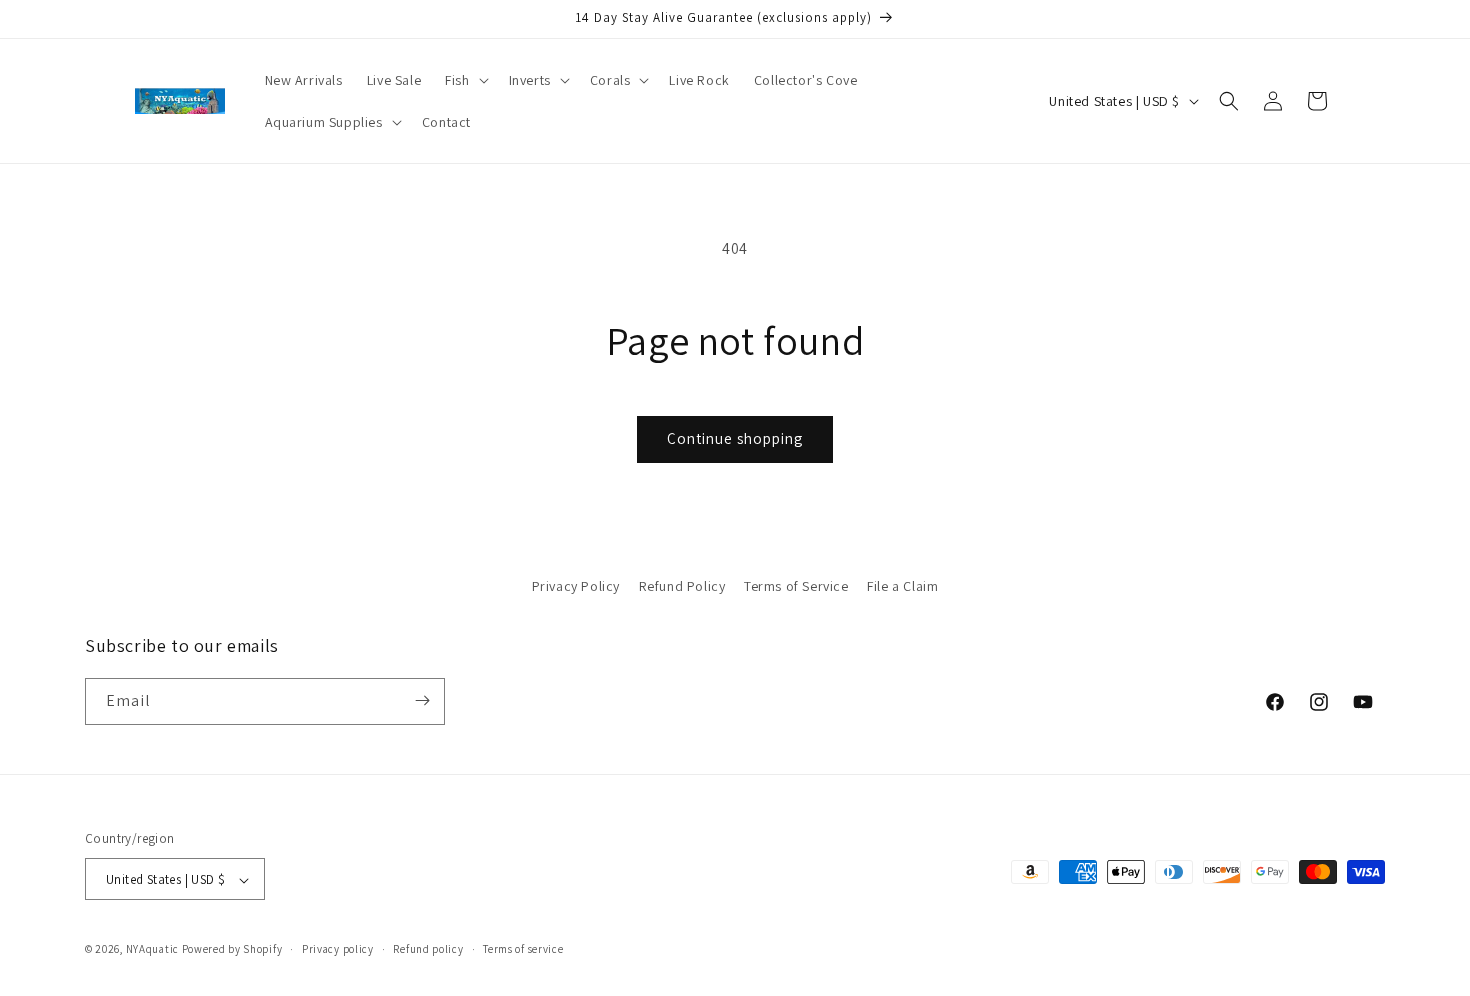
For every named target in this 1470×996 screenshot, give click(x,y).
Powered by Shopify (232, 950)
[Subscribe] (422, 700)
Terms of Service (796, 586)
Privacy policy (338, 949)
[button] (464, 80)
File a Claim (902, 586)
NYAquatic (154, 950)
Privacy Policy (576, 586)
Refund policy (428, 949)
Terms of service (523, 949)
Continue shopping (735, 438)
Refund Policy (682, 586)
